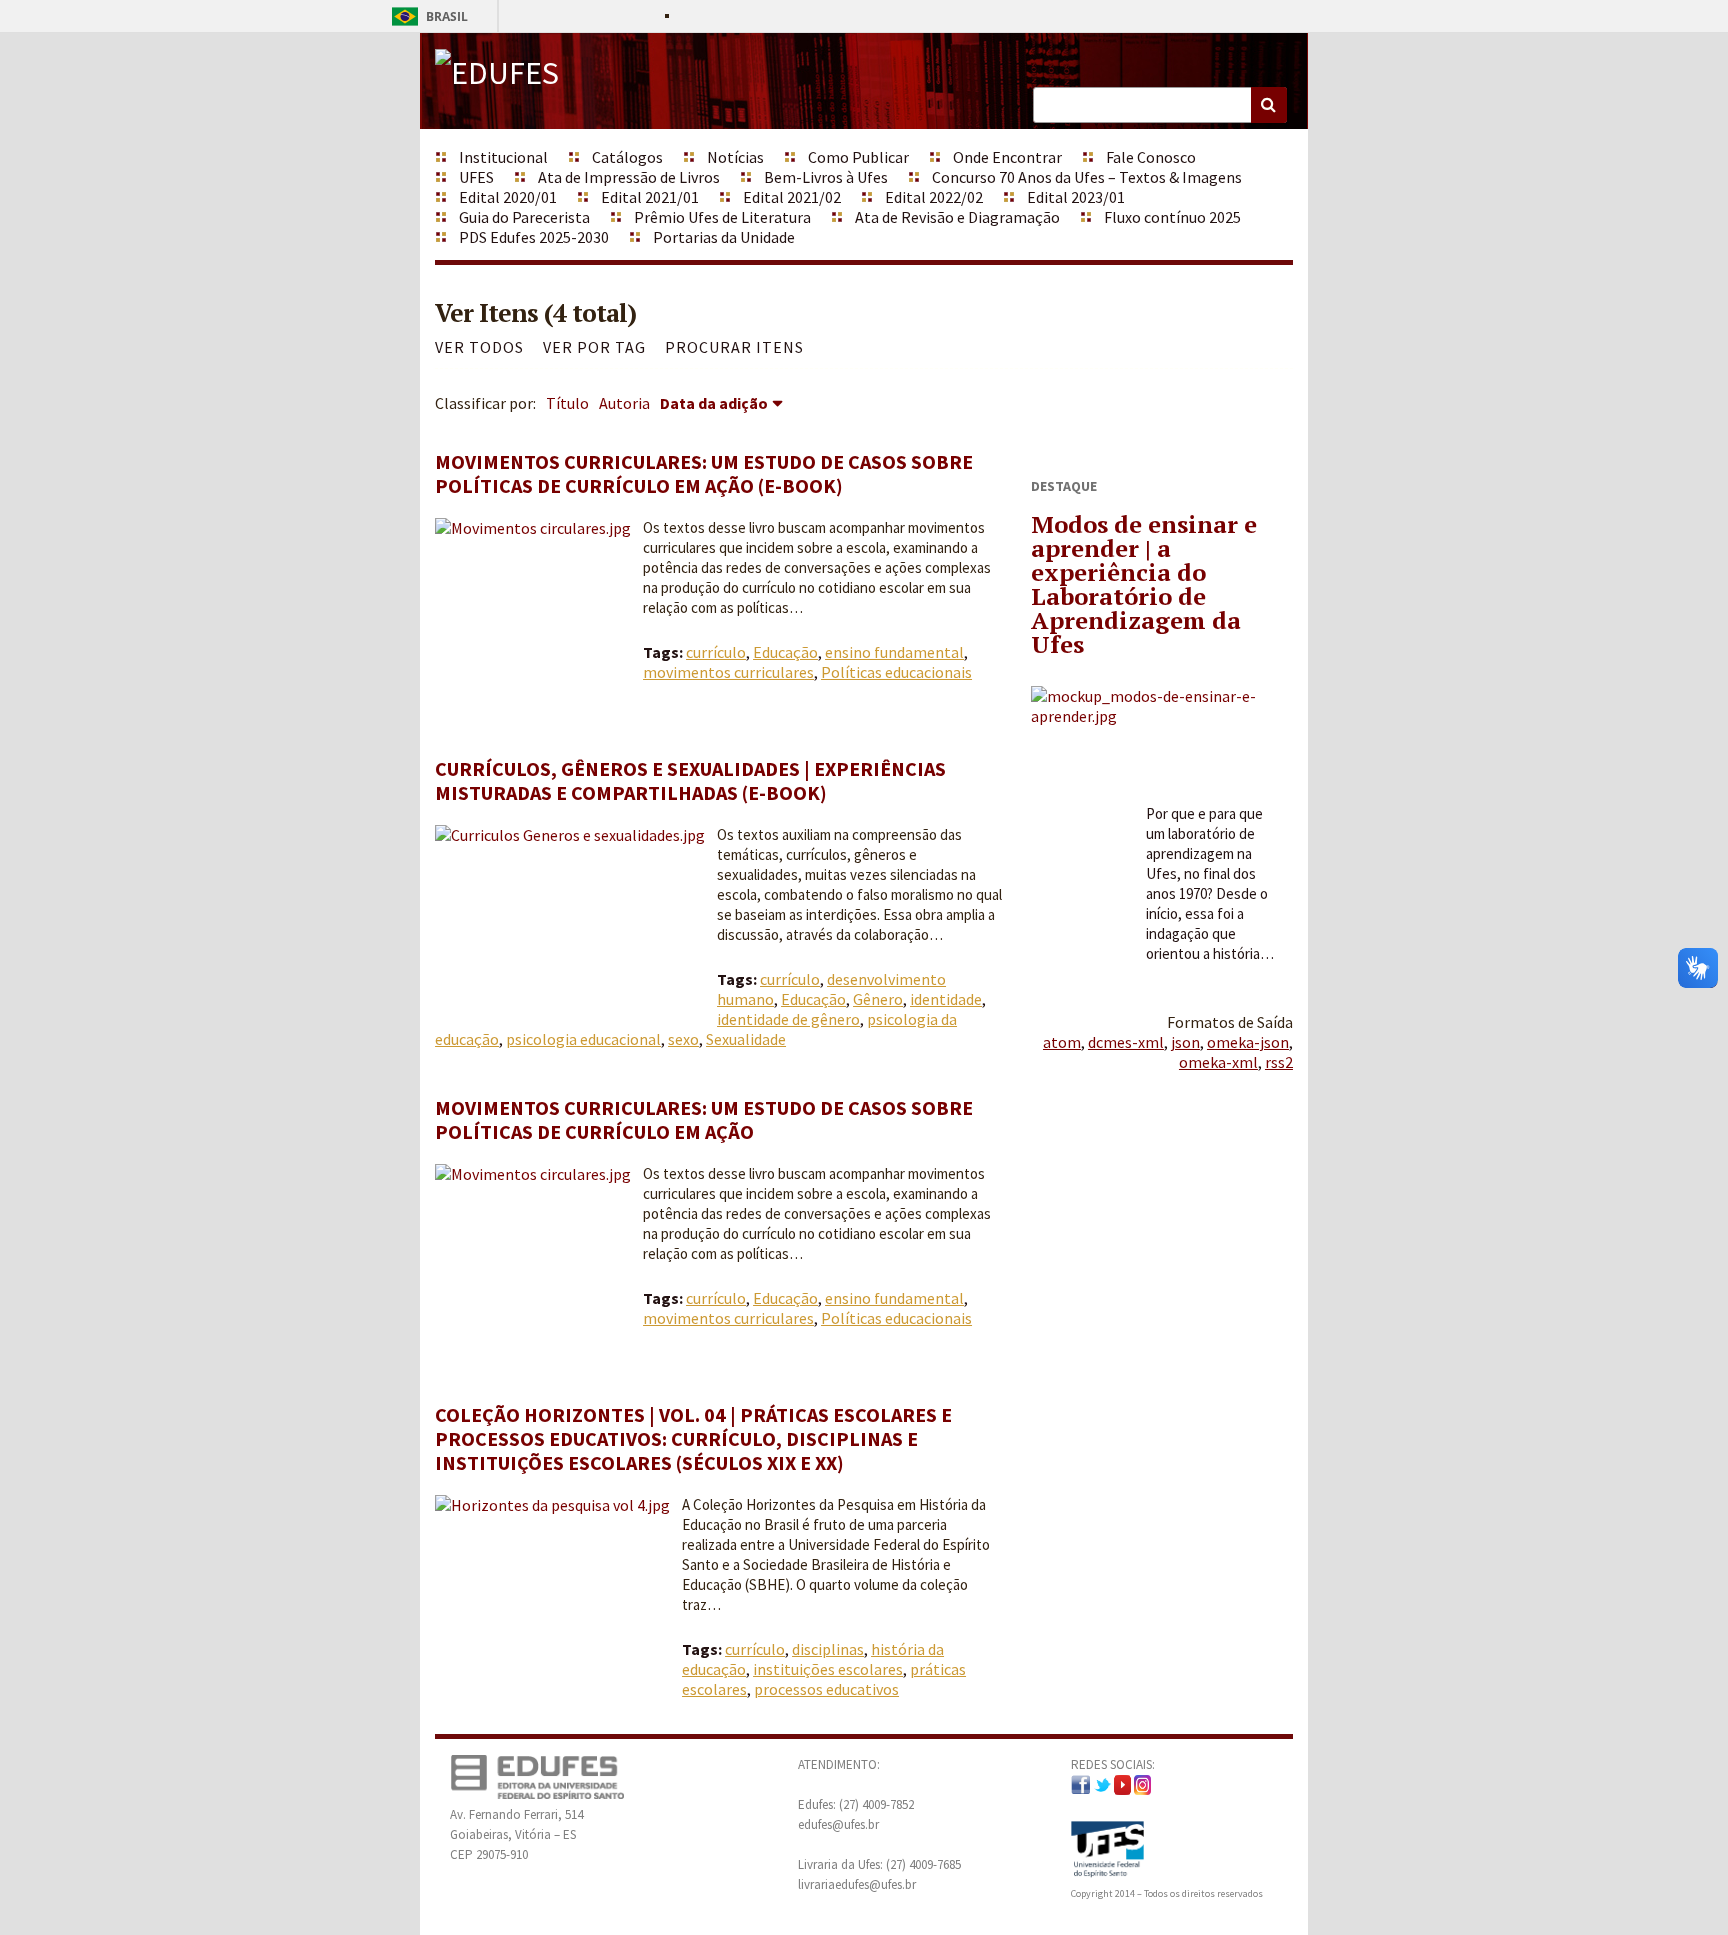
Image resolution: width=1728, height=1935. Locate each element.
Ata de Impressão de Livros (629, 177)
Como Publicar (858, 157)
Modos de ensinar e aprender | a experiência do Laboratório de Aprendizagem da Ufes (1144, 584)
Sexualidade (746, 1039)
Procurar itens (734, 347)
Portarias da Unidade (724, 237)
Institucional (503, 157)
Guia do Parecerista (524, 217)
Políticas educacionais (896, 672)
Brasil (426, 16)
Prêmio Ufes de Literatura (722, 217)
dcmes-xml (1126, 1042)
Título (567, 403)
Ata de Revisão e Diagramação (957, 217)
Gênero (878, 999)
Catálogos (627, 157)
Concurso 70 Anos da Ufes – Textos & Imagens (1087, 177)
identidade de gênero (788, 1019)
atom (1062, 1042)
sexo (683, 1039)
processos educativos (826, 1689)
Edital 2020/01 (508, 197)
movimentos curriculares (728, 672)
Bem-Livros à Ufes (826, 177)
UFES (476, 177)
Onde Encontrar (1007, 157)
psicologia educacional (583, 1039)
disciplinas (828, 1649)
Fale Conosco (1151, 157)
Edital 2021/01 (650, 197)
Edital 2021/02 (792, 197)
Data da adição (714, 403)
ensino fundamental (894, 652)
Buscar (1269, 105)
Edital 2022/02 (934, 197)
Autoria (624, 403)
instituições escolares (828, 1669)
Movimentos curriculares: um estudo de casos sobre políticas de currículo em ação (704, 1119)
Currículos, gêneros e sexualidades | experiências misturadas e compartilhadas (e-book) (690, 780)
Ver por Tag (594, 347)
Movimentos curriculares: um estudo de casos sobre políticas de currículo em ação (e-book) (704, 473)
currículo (716, 652)
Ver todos (479, 347)
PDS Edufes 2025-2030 (534, 237)
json (1185, 1042)
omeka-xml (1218, 1062)
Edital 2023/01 (1076, 197)
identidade (946, 999)
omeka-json (1248, 1042)
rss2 (1279, 1062)
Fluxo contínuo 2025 (1172, 217)
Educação (785, 652)
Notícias (735, 157)
